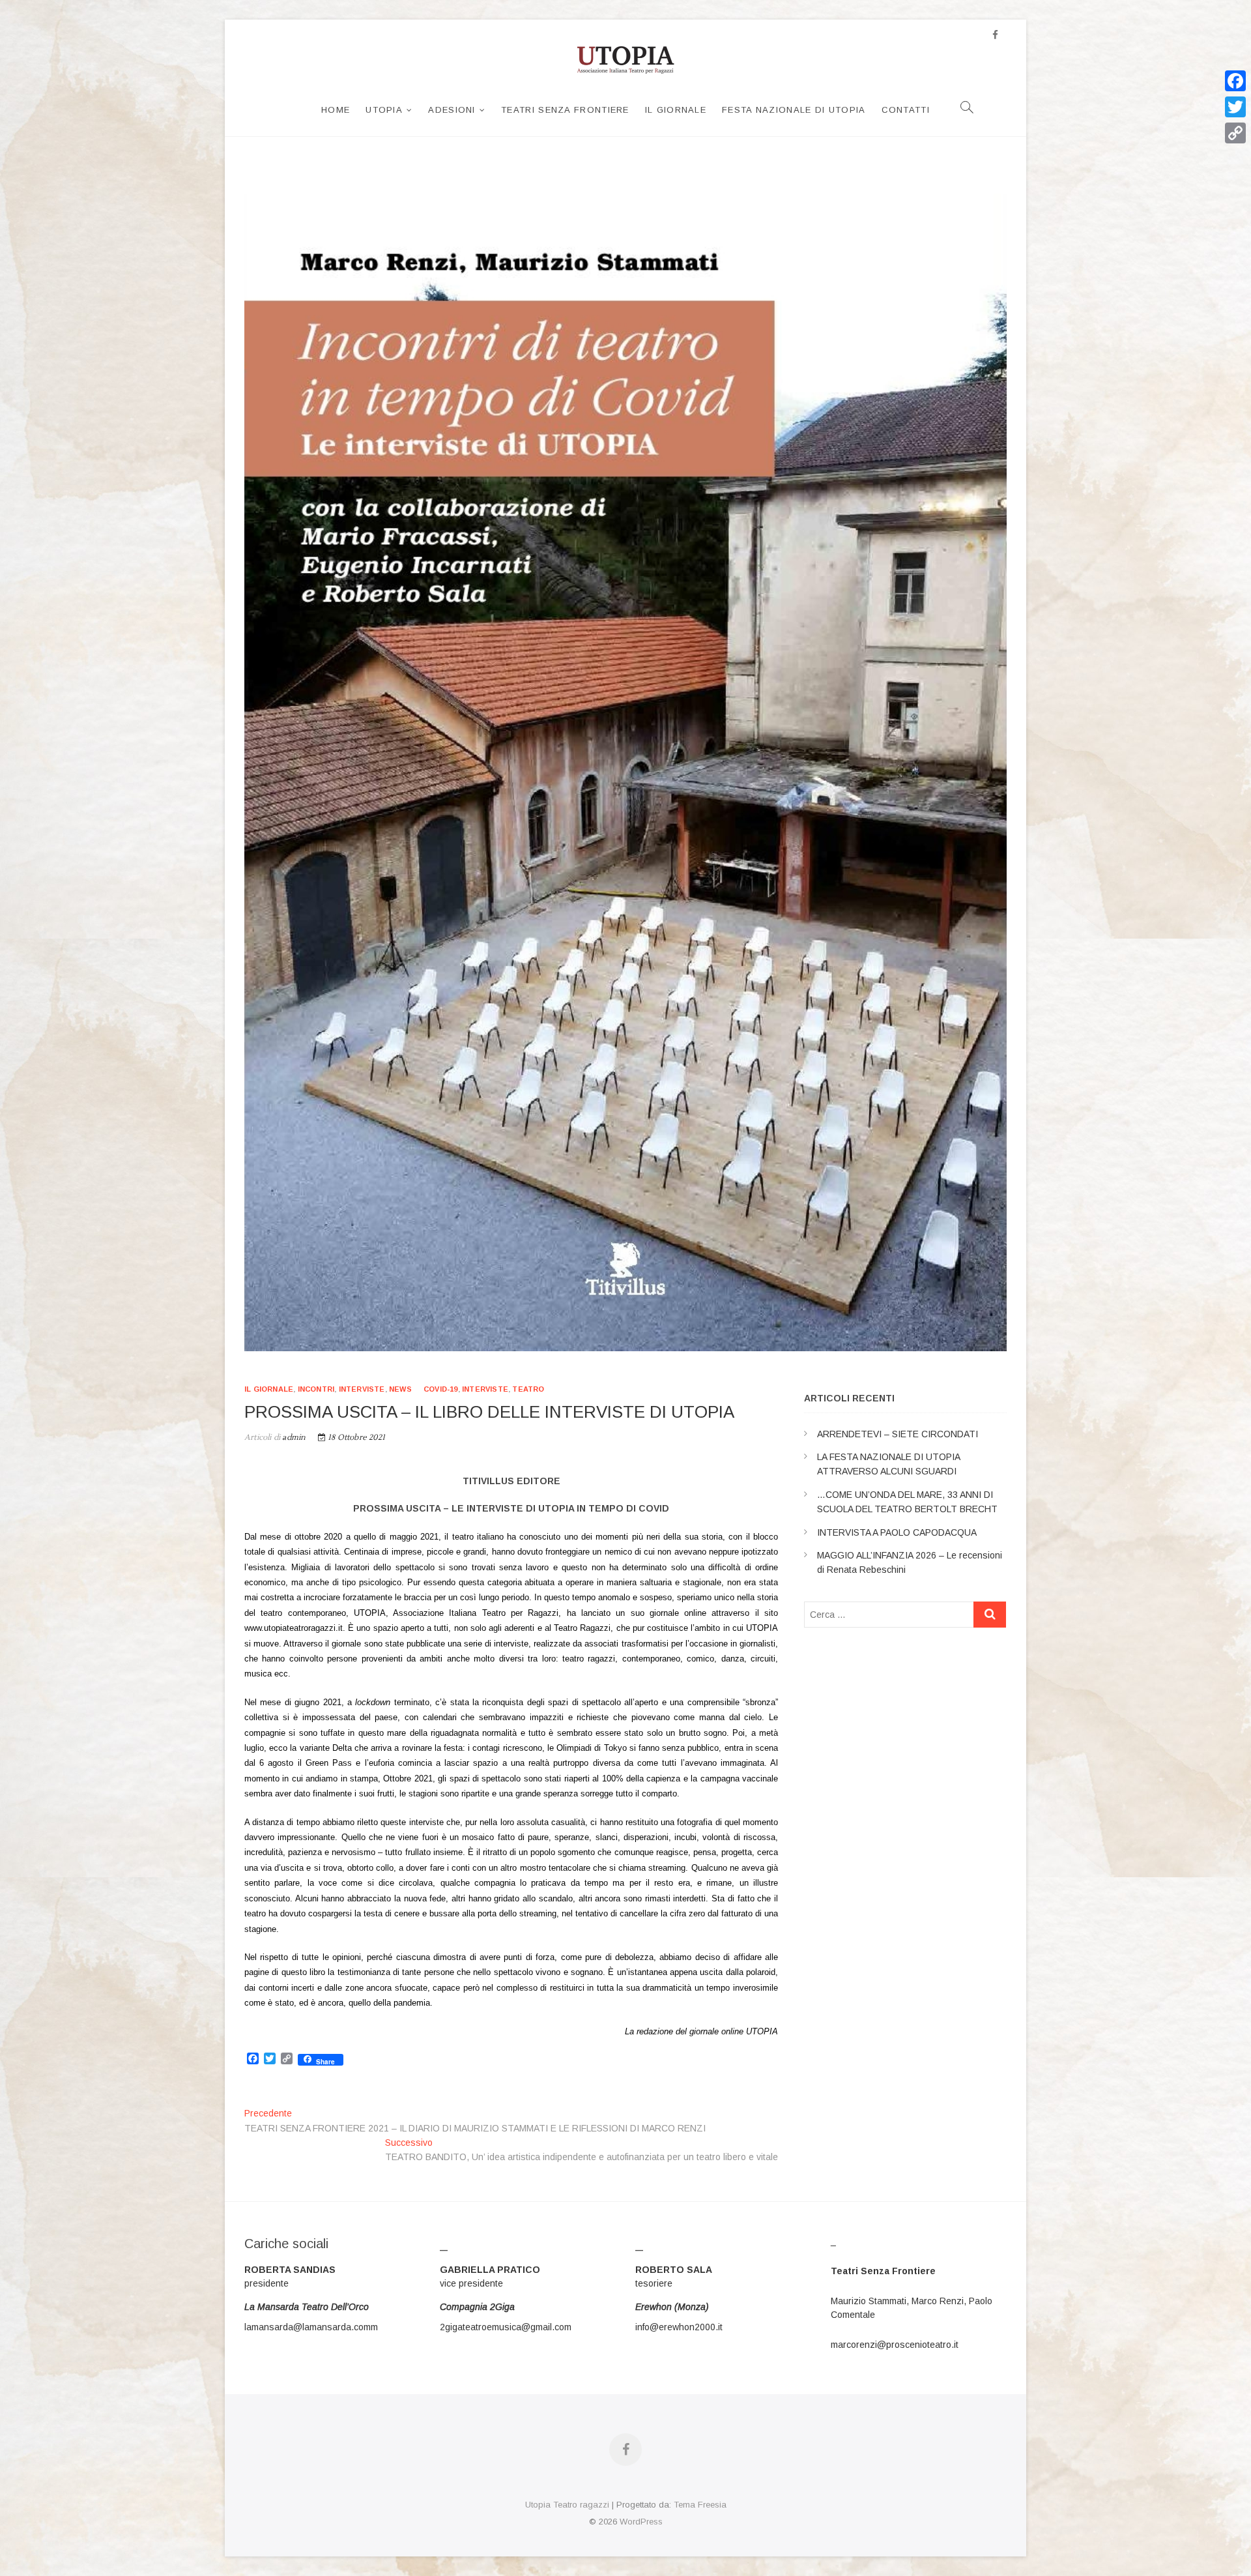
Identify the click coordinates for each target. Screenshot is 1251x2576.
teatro (528, 1389)
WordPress (641, 2522)
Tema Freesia (700, 2505)
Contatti (906, 110)
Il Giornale (676, 110)
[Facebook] (1235, 81)
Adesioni (452, 110)
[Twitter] (1235, 107)
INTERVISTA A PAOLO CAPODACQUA (897, 1532)
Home (336, 110)
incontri (316, 1389)
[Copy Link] (1235, 133)
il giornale (269, 1389)
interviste (362, 1389)
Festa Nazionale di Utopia (794, 110)
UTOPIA (384, 110)
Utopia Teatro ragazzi (567, 2505)
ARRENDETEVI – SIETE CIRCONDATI (898, 1434)
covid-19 (441, 1389)
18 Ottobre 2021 (355, 1438)
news (400, 1389)
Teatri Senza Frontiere (565, 110)
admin (293, 1438)
